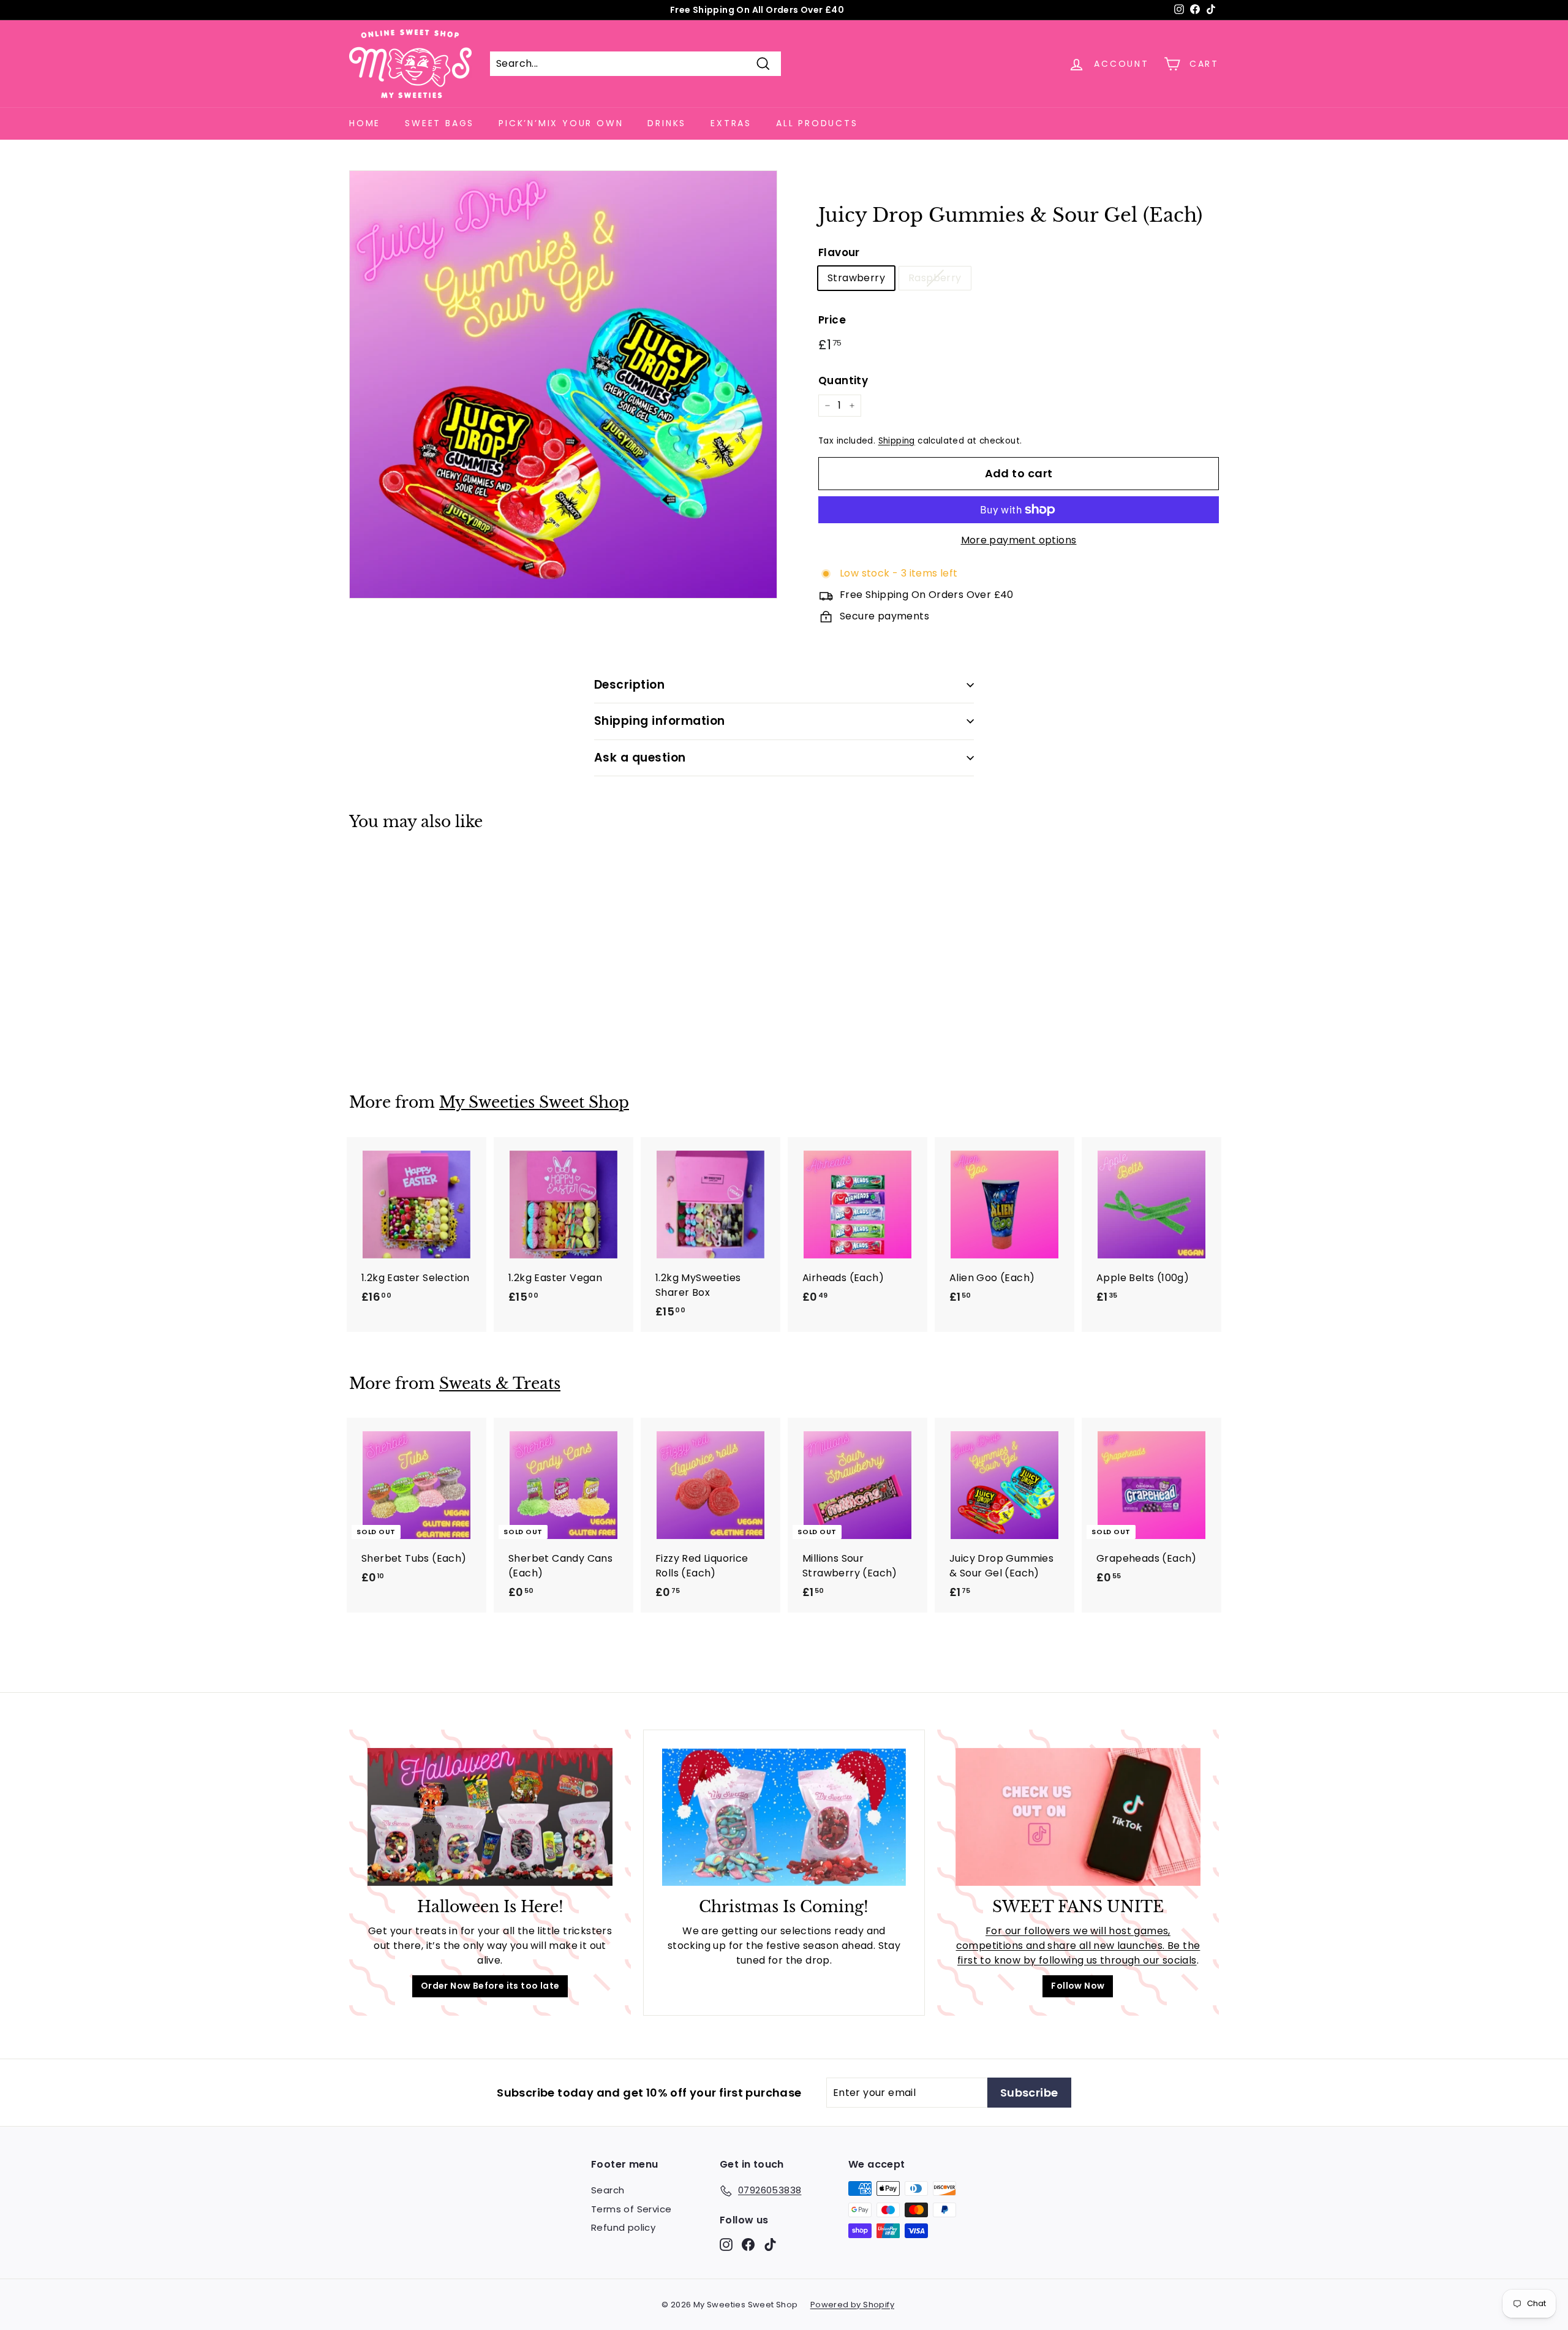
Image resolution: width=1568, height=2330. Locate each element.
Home (365, 123)
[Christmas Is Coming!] (784, 1817)
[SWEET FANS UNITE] (1078, 1817)
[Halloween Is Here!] (490, 1817)
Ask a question (640, 758)
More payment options (1019, 540)
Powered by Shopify (852, 2305)
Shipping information (660, 721)
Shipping (897, 441)
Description (629, 685)
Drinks (667, 123)
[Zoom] (563, 384)
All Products (817, 123)
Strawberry (856, 278)
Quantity (843, 380)
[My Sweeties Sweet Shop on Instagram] (726, 2244)
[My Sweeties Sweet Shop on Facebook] (748, 2244)
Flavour (839, 252)
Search (608, 2190)
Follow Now (1078, 1986)
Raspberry (935, 278)
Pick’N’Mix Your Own (561, 123)
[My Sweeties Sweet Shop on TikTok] (770, 2244)
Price (832, 320)
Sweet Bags (439, 123)
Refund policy (623, 2227)
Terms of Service (631, 2209)
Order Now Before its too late (490, 1986)
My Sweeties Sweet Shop (534, 1103)
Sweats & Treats (500, 1384)
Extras (731, 123)
